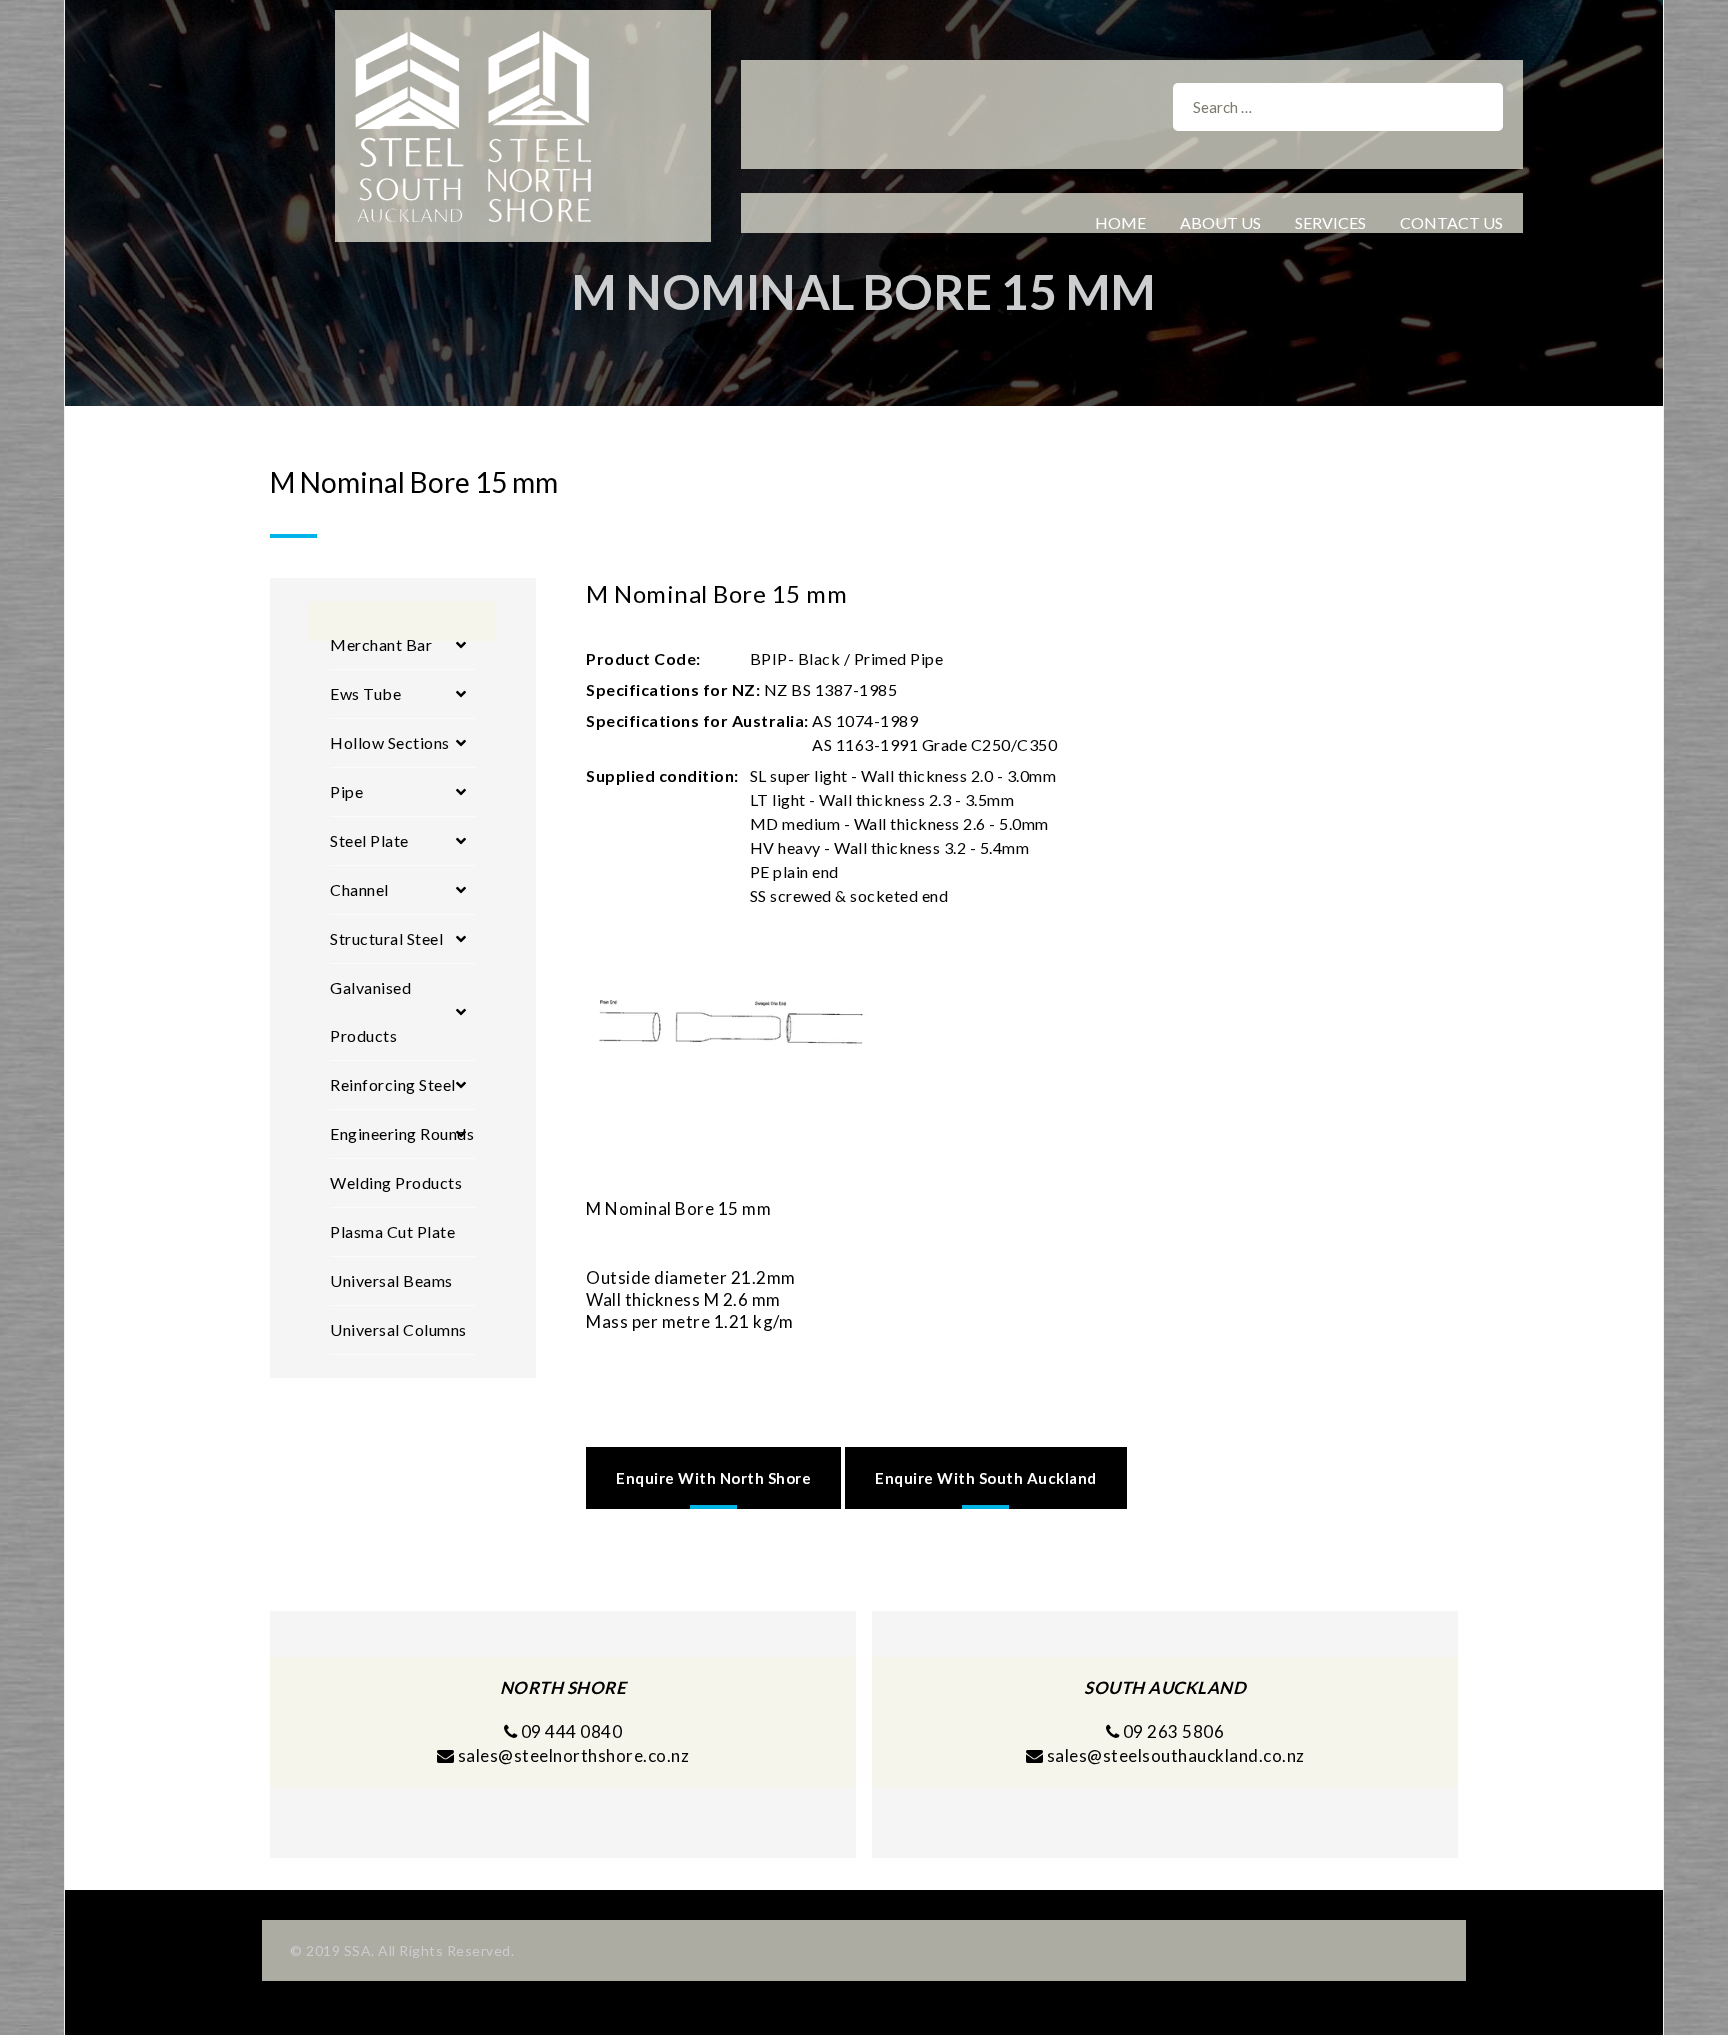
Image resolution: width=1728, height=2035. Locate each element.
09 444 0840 (569, 1731)
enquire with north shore (713, 1478)
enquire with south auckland (986, 1478)
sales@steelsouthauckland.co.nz (1176, 1755)
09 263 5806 (1171, 1731)
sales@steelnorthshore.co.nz (574, 1755)
